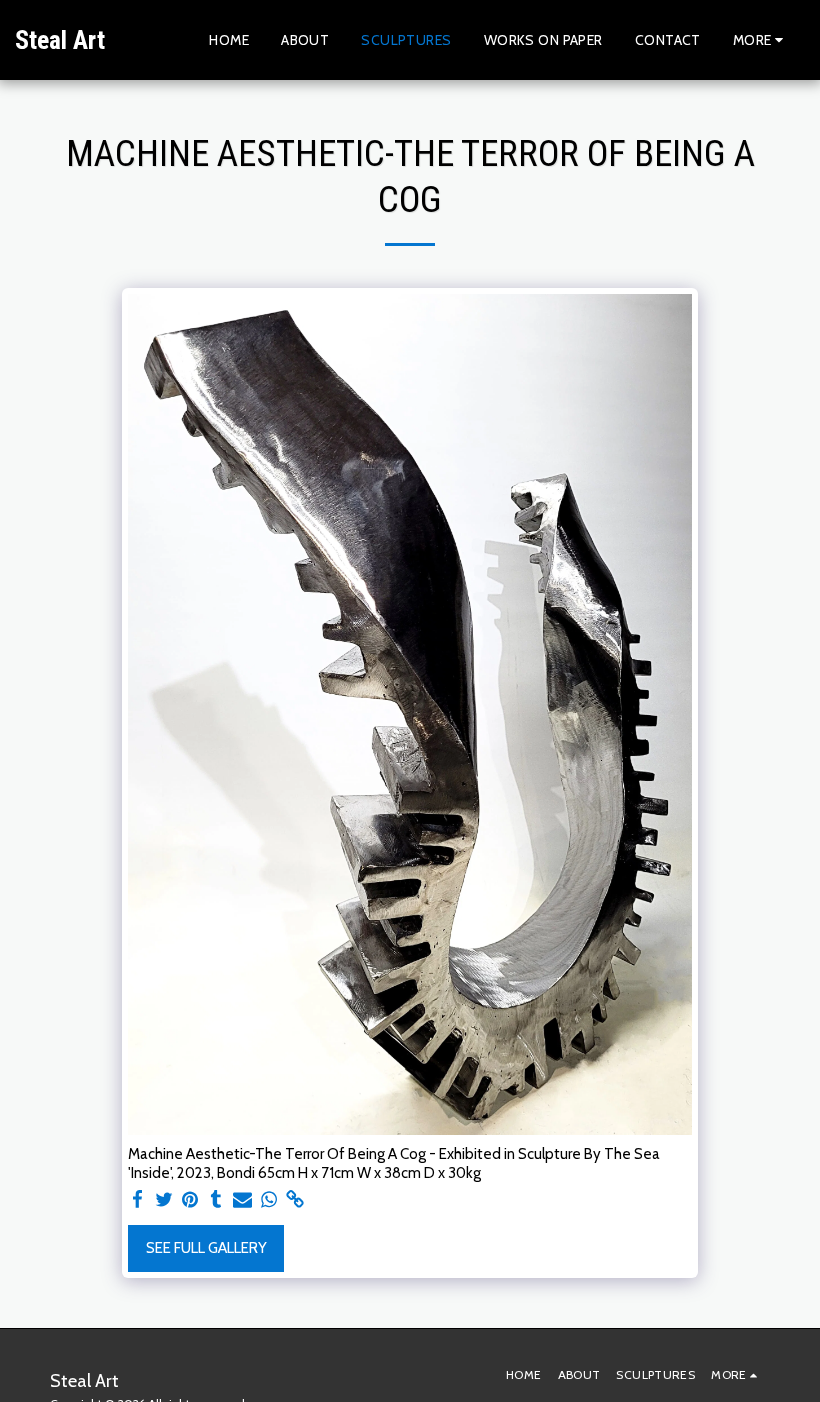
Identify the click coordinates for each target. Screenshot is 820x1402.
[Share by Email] (242, 1200)
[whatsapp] (268, 1200)
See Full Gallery (206, 1248)
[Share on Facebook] (137, 1200)
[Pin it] (190, 1200)
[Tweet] (163, 1200)
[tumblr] (216, 1200)
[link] (295, 1200)
